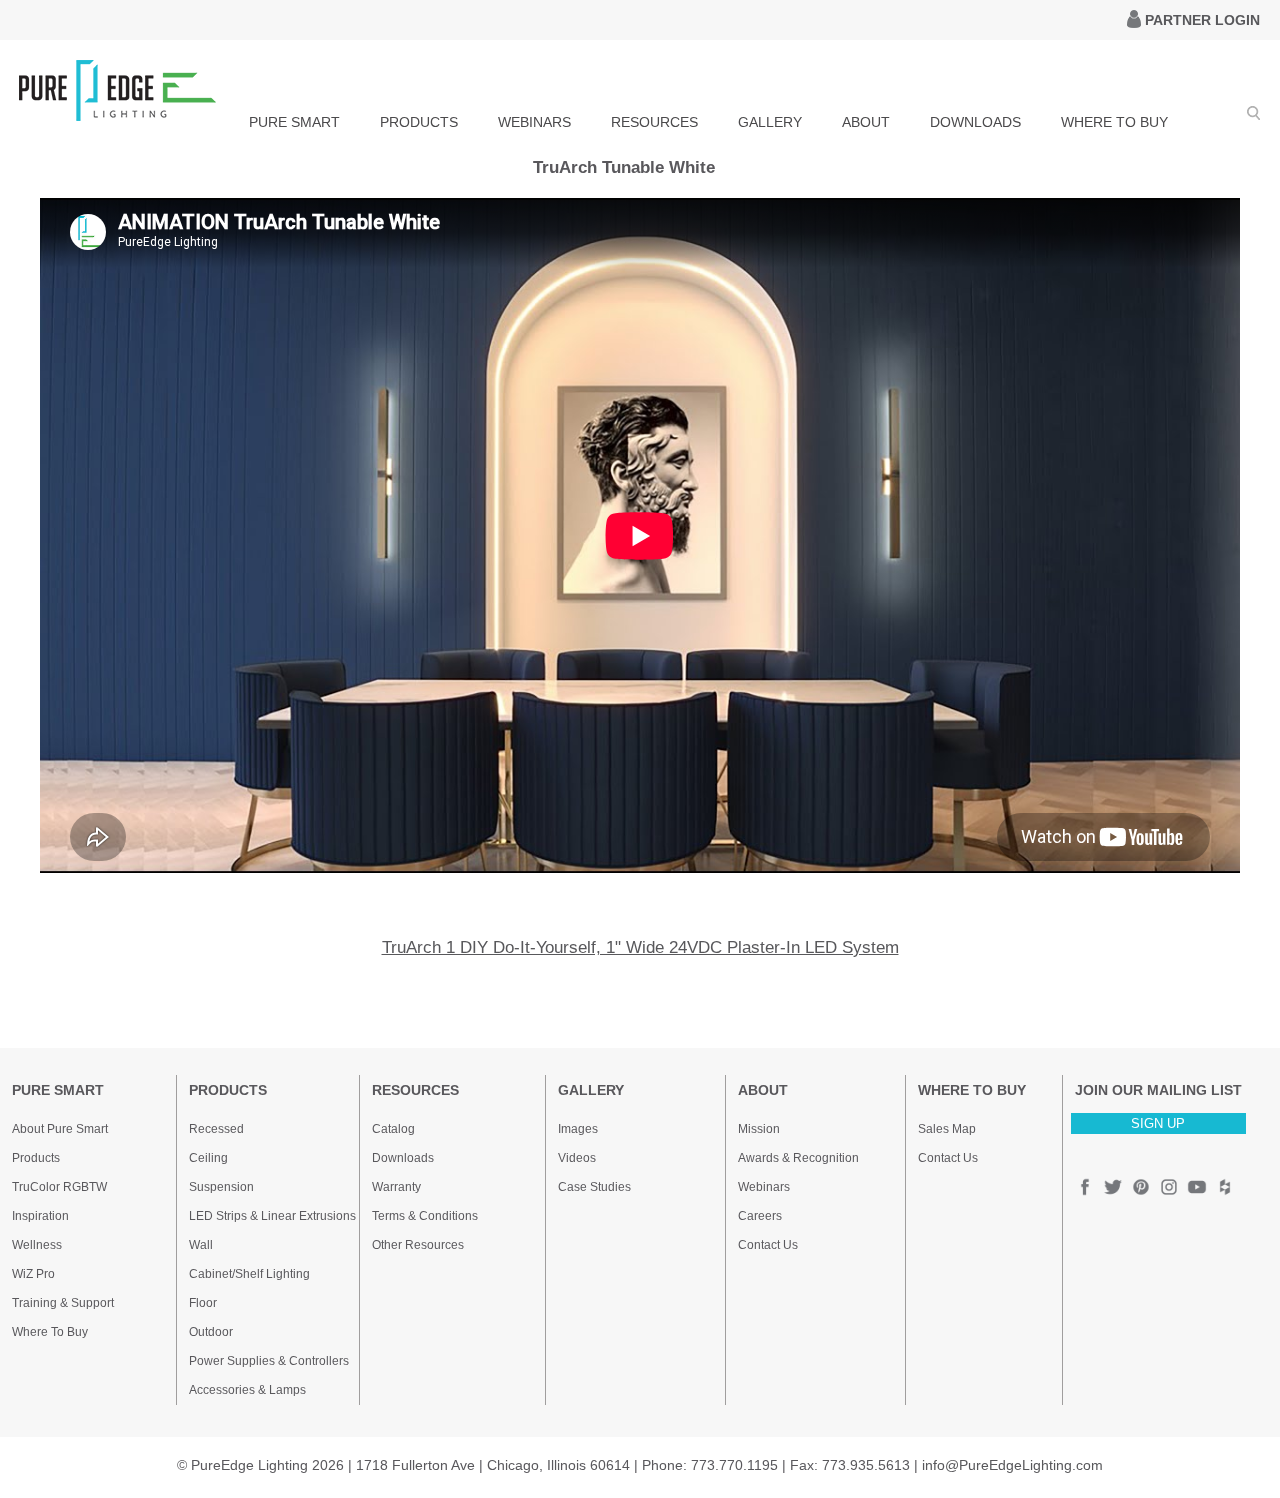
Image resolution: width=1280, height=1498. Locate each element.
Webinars (764, 1187)
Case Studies (594, 1187)
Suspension (221, 1187)
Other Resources (418, 1245)
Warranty (396, 1187)
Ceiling (208, 1158)
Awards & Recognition (798, 1158)
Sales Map (947, 1129)
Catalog (393, 1129)
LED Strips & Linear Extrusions (272, 1216)
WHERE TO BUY (1114, 122)
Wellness (37, 1245)
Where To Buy (50, 1332)
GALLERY (770, 122)
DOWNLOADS (975, 122)
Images (578, 1129)
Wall (201, 1245)
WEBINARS (534, 122)
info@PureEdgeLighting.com (1012, 1465)
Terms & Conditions (425, 1216)
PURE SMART (294, 122)
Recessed (216, 1129)
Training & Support (63, 1303)
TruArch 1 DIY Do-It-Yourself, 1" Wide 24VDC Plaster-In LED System (640, 947)
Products (36, 1158)
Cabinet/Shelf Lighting (249, 1274)
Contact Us (768, 1245)
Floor (203, 1303)
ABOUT (866, 122)
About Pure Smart (60, 1129)
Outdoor (211, 1332)
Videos (577, 1158)
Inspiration (40, 1216)
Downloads (403, 1158)
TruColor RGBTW (59, 1187)
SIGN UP (1158, 1123)
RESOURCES (654, 122)
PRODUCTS (419, 122)
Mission (759, 1129)
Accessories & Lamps (247, 1390)
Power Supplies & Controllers (269, 1361)
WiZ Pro (33, 1274)
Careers (760, 1216)
